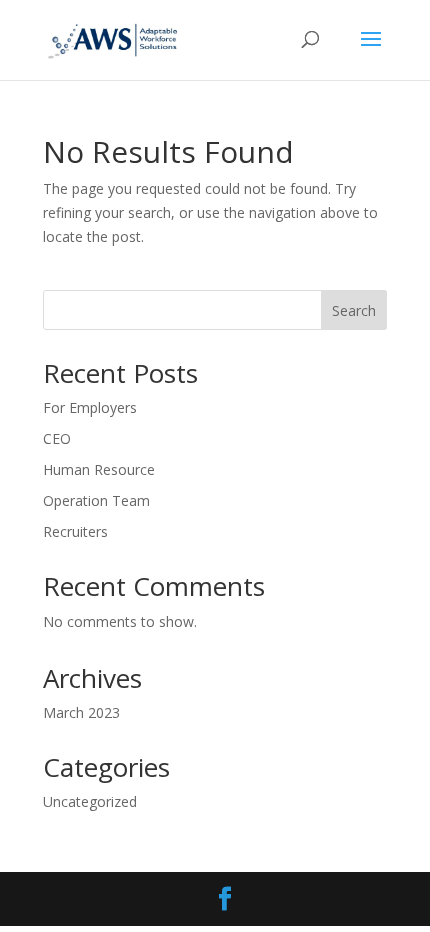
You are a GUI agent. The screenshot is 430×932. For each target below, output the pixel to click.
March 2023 (81, 712)
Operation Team (96, 500)
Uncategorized (90, 801)
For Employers (90, 407)
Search (354, 310)
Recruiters (75, 531)
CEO (57, 438)
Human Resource (99, 469)
